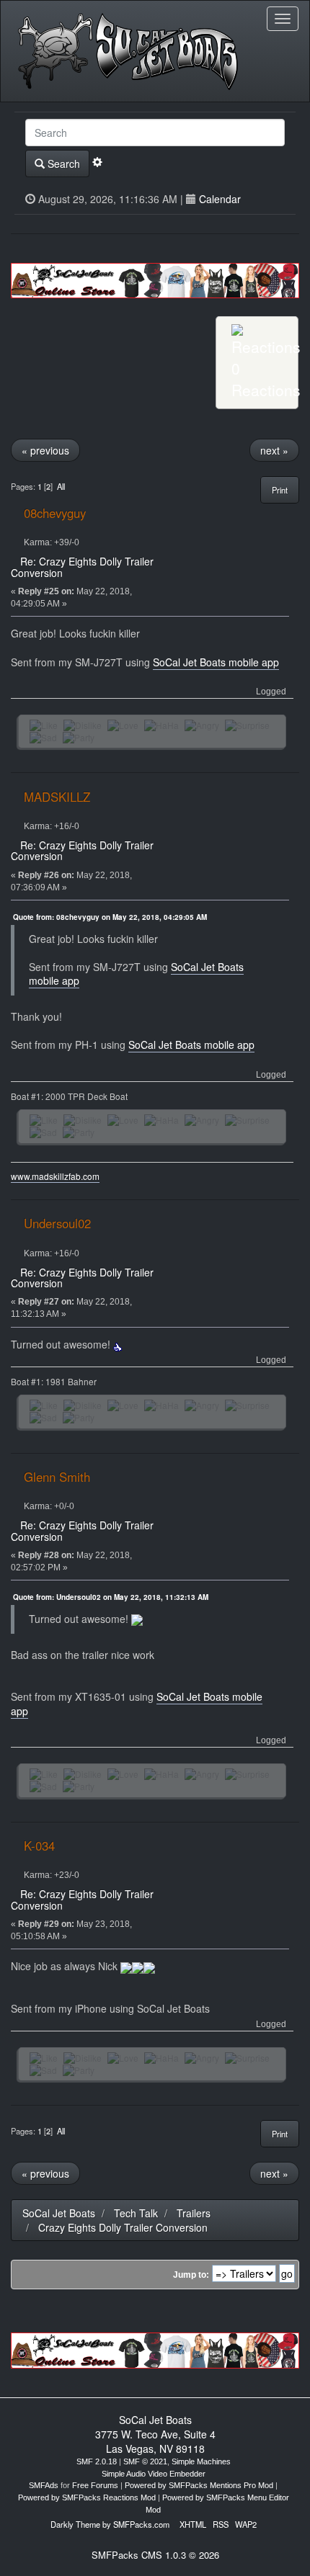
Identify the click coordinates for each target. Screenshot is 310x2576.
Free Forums (95, 2485)
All (61, 486)
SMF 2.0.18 (97, 2461)
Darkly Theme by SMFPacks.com (110, 2524)
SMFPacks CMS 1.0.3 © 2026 (155, 2555)
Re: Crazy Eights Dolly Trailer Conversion (82, 567)
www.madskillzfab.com (55, 1176)
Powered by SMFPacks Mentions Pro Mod (199, 2485)
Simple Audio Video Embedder (154, 2474)
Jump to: (191, 2275)
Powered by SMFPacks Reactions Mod (87, 2497)
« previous (45, 450)
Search (62, 164)
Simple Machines (201, 2461)
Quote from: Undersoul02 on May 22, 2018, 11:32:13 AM (111, 1597)
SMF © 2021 (145, 2461)
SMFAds (44, 2485)
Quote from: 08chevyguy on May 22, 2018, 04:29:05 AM (110, 917)
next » (274, 450)
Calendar (220, 199)
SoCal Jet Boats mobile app (216, 662)
